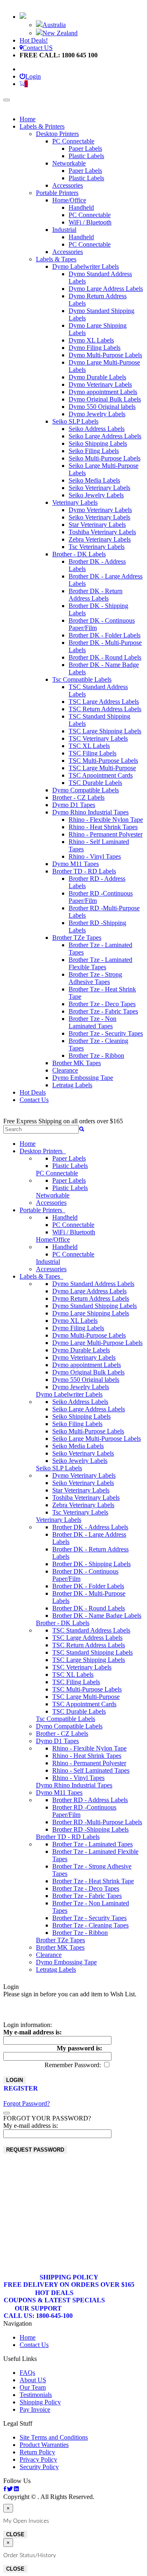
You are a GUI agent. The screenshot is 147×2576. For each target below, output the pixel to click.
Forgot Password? (27, 2103)
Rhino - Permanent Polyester (106, 834)
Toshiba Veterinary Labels (102, 532)
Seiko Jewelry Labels (96, 495)
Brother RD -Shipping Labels (90, 1829)
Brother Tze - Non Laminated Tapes (92, 1022)
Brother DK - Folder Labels (105, 635)
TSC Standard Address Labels (91, 1630)
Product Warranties (44, 2445)
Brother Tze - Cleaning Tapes (90, 1925)
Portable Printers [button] (42, 1210)
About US (33, 2380)
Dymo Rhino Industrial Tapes (90, 812)
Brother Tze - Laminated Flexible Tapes (100, 963)
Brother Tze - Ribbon (96, 1056)
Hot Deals (33, 1092)
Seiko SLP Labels (75, 421)
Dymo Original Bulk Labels (105, 399)
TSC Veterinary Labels (98, 738)
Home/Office (69, 200)
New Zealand (60, 33)
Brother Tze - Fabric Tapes (103, 1011)
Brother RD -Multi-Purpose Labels (97, 1822)
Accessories (68, 185)
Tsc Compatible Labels (82, 679)
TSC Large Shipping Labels (105, 731)
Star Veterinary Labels (97, 525)
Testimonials (36, 2395)
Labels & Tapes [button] (41, 1276)
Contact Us (34, 1100)
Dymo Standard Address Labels (93, 1284)
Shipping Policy (69, 2281)
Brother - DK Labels (79, 554)
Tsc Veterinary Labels (97, 547)
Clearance (65, 1070)
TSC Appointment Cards (101, 775)
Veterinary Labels (75, 502)
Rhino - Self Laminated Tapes (91, 1770)
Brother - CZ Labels (78, 797)
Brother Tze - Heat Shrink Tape (93, 1881)
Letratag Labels (72, 1085)
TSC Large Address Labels (104, 702)
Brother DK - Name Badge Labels (97, 1616)
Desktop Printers (57, 134)
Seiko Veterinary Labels (99, 488)
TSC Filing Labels (92, 753)
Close (15, 2534)
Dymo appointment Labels (103, 392)
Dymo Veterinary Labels (100, 384)
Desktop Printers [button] (43, 1151)
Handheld (81, 207)
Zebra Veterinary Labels (100, 539)
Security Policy (39, 2467)
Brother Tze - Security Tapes (106, 1033)
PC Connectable (73, 141)
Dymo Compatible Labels (86, 790)
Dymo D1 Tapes (74, 805)
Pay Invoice (35, 2409)
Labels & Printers (42, 126)
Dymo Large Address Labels (106, 289)
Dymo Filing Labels (95, 348)
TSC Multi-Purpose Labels (103, 761)
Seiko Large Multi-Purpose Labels (97, 1439)
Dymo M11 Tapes (76, 864)
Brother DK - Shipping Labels (91, 1564)
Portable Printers (57, 193)
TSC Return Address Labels (105, 709)
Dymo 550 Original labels (102, 407)
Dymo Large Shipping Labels (91, 1313)
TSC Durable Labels (95, 783)
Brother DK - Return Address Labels (96, 595)
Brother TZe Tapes (77, 938)
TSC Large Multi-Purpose (102, 768)
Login (33, 76)
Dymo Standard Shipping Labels (95, 1306)
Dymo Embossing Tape (83, 1078)
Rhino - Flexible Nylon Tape (106, 820)
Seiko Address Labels (97, 429)
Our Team (33, 2387)
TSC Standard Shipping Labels (92, 1652)
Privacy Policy (38, 2459)
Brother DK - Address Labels (90, 1527)
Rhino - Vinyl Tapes (95, 856)
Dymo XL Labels (91, 340)
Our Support (38, 2312)
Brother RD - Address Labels (90, 1800)
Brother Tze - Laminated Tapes (92, 1844)
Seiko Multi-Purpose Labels (105, 458)
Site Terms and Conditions (54, 2437)
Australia (54, 25)
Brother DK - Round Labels (105, 657)
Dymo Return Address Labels (91, 1298)
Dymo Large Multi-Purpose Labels (97, 1343)
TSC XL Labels (89, 746)
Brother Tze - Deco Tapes (102, 1004)
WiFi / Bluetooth (90, 222)
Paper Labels (85, 149)
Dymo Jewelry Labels (97, 414)
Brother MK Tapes (77, 1063)
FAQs (27, 2373)
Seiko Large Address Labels (105, 436)
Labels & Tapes (56, 259)
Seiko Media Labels (94, 480)
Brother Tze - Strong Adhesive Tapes (95, 978)
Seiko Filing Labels (94, 451)
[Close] (7, 2113)
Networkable (69, 163)
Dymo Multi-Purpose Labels (105, 355)
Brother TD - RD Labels (84, 871)
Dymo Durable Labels (97, 377)
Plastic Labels (86, 156)
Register (21, 2088)
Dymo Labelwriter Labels (86, 266)
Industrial (64, 230)
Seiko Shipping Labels (98, 443)
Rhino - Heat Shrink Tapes (103, 827)
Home (28, 119)
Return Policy (37, 2452)
